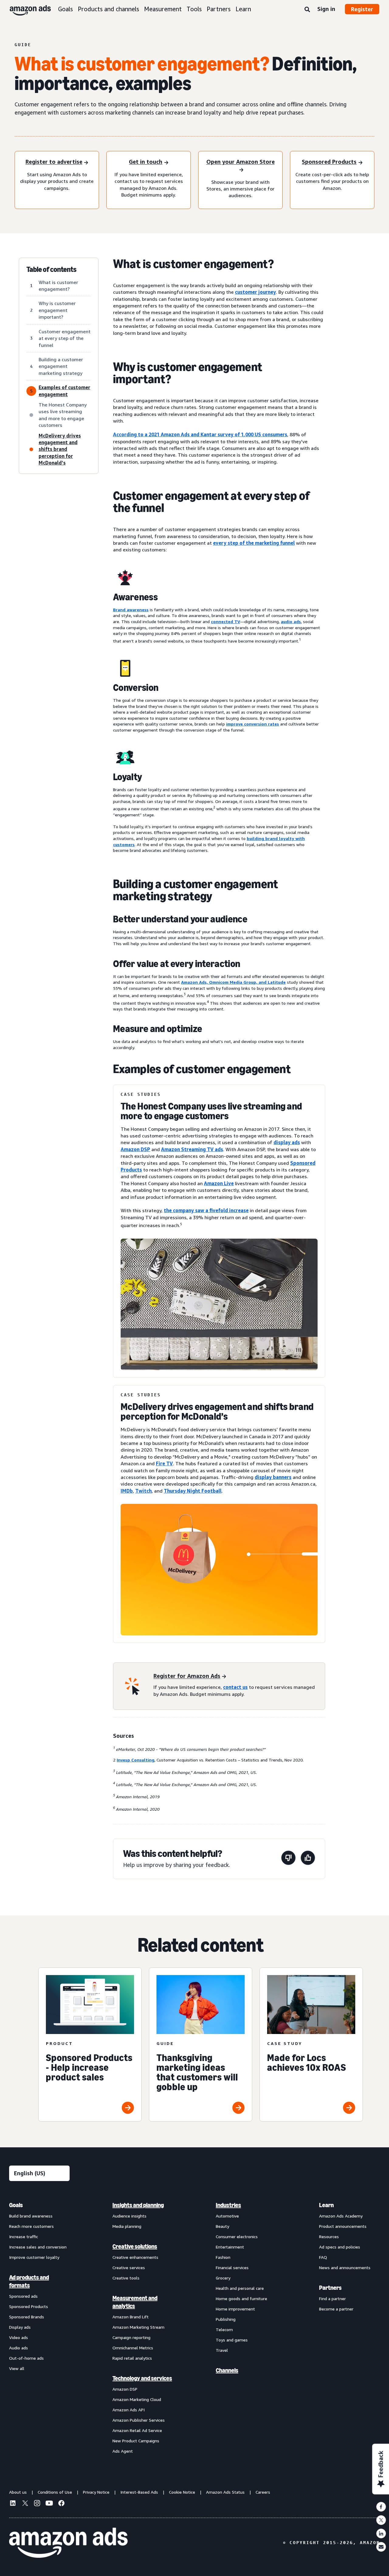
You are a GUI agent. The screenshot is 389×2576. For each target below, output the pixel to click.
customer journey (255, 292)
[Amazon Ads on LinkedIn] (13, 2504)
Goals (65, 9)
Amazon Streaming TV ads (192, 1149)
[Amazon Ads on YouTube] (49, 2504)
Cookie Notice (182, 2492)
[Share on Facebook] (381, 2507)
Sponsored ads (23, 2296)
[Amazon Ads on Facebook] (61, 2504)
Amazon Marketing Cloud (137, 2399)
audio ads (291, 621)
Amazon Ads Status (225, 2492)
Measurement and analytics (135, 2302)
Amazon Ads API (129, 2410)
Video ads (19, 2337)
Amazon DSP (135, 1149)
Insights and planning (138, 2205)
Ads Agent (123, 2451)
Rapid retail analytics (132, 2358)
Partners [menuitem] (330, 2288)
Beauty (222, 2226)
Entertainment (230, 2247)
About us (18, 2492)
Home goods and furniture (241, 2298)
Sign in (326, 9)
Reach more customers (31, 2226)
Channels (227, 2370)
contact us (235, 1687)
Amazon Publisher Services (139, 2420)
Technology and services (142, 2378)
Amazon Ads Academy (341, 2216)
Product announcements (343, 2226)
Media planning (127, 2226)
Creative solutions (135, 2246)
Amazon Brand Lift (131, 2317)
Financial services (232, 2267)
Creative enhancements (135, 2257)
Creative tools (126, 2278)
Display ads (20, 2327)
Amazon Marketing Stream (138, 2327)
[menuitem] (40, 2328)
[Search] (307, 10)
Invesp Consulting (136, 1760)
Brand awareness (131, 610)
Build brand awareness (31, 2216)
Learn (243, 9)
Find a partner (332, 2298)
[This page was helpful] (308, 1859)
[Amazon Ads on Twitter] (25, 2504)
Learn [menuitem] (326, 2205)
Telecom (224, 2329)
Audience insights (129, 2216)
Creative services (129, 2267)
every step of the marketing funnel (254, 543)
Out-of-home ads (26, 2358)
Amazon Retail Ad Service (137, 2430)
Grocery (223, 2278)
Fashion (223, 2257)
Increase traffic (24, 2236)
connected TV (225, 621)
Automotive (227, 2216)
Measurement (163, 9)
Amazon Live (219, 1183)
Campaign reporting (131, 2337)
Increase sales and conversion (38, 2247)
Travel (222, 2350)
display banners (273, 1477)
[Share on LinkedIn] (381, 2533)
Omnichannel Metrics (133, 2348)
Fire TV (164, 1463)
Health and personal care (240, 2288)
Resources (329, 2236)
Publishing (226, 2319)
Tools (194, 9)
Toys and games (232, 2340)
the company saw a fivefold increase (206, 1210)
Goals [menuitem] (16, 2205)
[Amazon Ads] (25, 9)
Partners (219, 9)
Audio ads (19, 2348)
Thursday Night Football (193, 1491)
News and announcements (345, 2267)
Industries (228, 2205)
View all (17, 2368)
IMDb (127, 1491)
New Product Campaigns (136, 2441)
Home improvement (235, 2309)
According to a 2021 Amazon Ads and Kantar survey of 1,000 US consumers (200, 434)
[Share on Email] (381, 2547)
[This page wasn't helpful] (288, 1859)
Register (362, 9)
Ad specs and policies (340, 2247)
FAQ (323, 2257)
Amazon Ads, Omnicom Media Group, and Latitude (233, 982)
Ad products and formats (29, 2281)
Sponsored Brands (27, 2317)
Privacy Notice (96, 2492)
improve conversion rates (253, 724)
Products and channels (108, 9)
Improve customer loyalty (34, 2257)
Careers (263, 2492)
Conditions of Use (55, 2492)
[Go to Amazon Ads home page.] (68, 2543)
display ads (287, 1142)
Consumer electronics (237, 2236)
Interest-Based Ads (139, 2492)
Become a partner (336, 2309)
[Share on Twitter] (381, 2520)
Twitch (143, 1491)
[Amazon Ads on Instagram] (37, 2504)
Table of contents (52, 269)
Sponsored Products (29, 2306)
